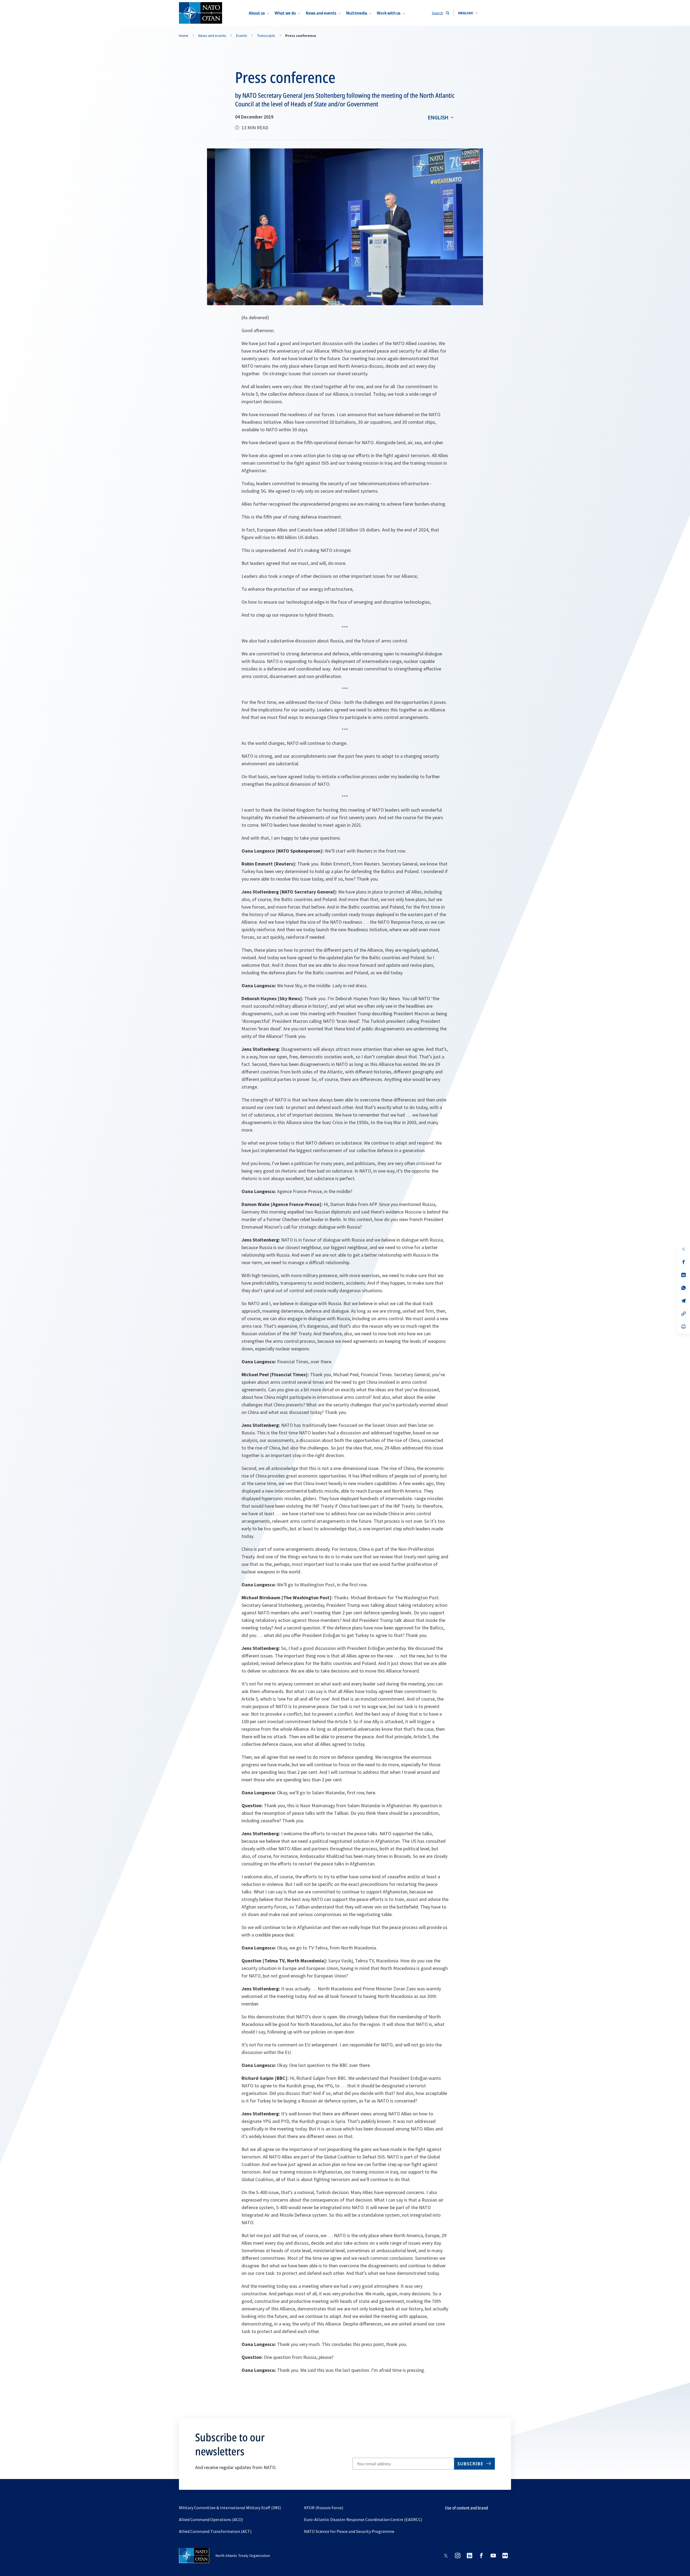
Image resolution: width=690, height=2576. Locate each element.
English (438, 117)
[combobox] (468, 13)
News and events (321, 13)
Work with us (389, 13)
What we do (285, 13)
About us (257, 13)
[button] (468, 13)
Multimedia (357, 13)
